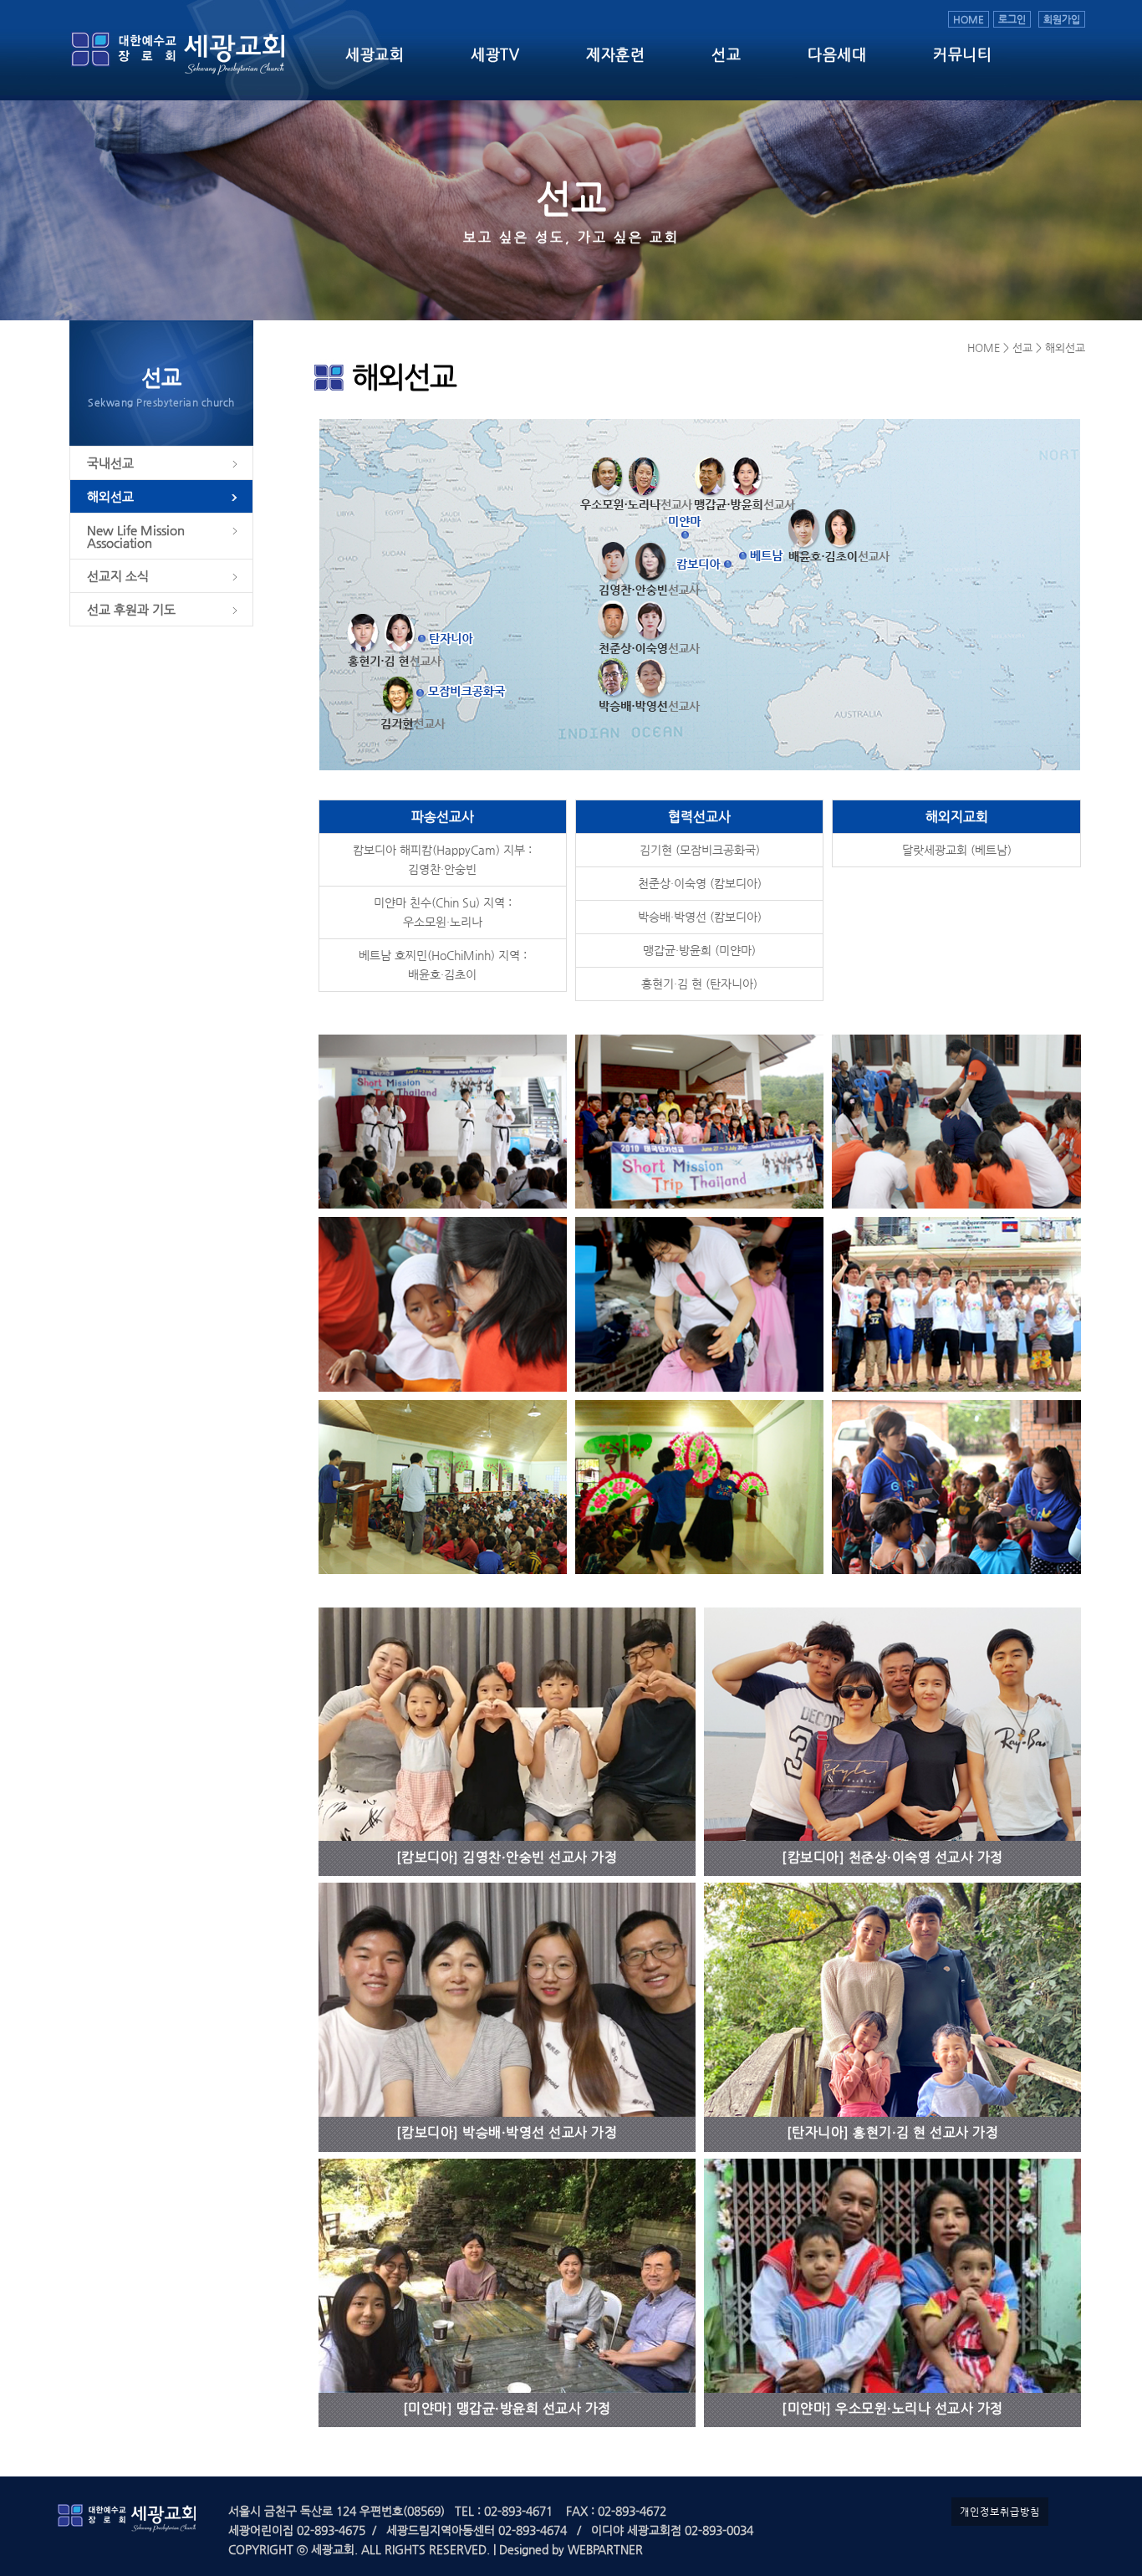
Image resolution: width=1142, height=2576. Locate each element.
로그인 (1012, 19)
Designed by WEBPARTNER (569, 2549)
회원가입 (1062, 19)
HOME (969, 19)
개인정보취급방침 (1000, 2512)
